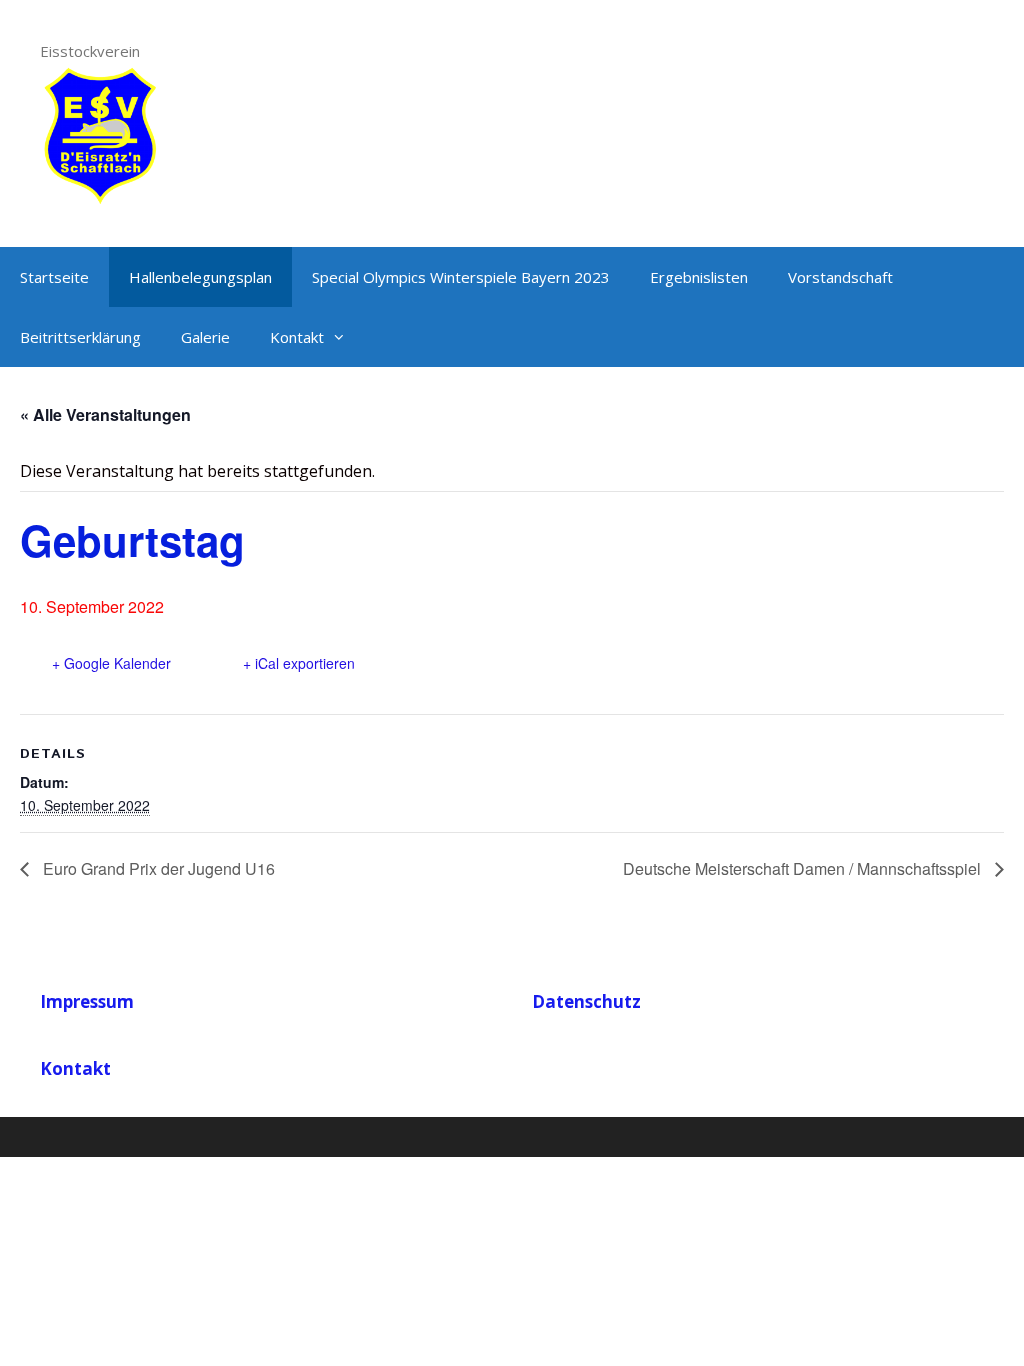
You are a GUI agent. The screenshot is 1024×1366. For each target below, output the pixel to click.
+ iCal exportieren (299, 663)
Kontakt (297, 337)
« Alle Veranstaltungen (105, 414)
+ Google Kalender (111, 663)
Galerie (205, 337)
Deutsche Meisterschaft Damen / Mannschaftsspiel (804, 868)
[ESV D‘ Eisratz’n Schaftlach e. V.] (100, 133)
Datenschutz (586, 1001)
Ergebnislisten (699, 277)
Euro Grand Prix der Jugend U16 (157, 868)
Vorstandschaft (840, 277)
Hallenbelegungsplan (200, 277)
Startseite (54, 277)
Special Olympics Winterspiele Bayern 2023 (461, 277)
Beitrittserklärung (80, 337)
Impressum (87, 1001)
